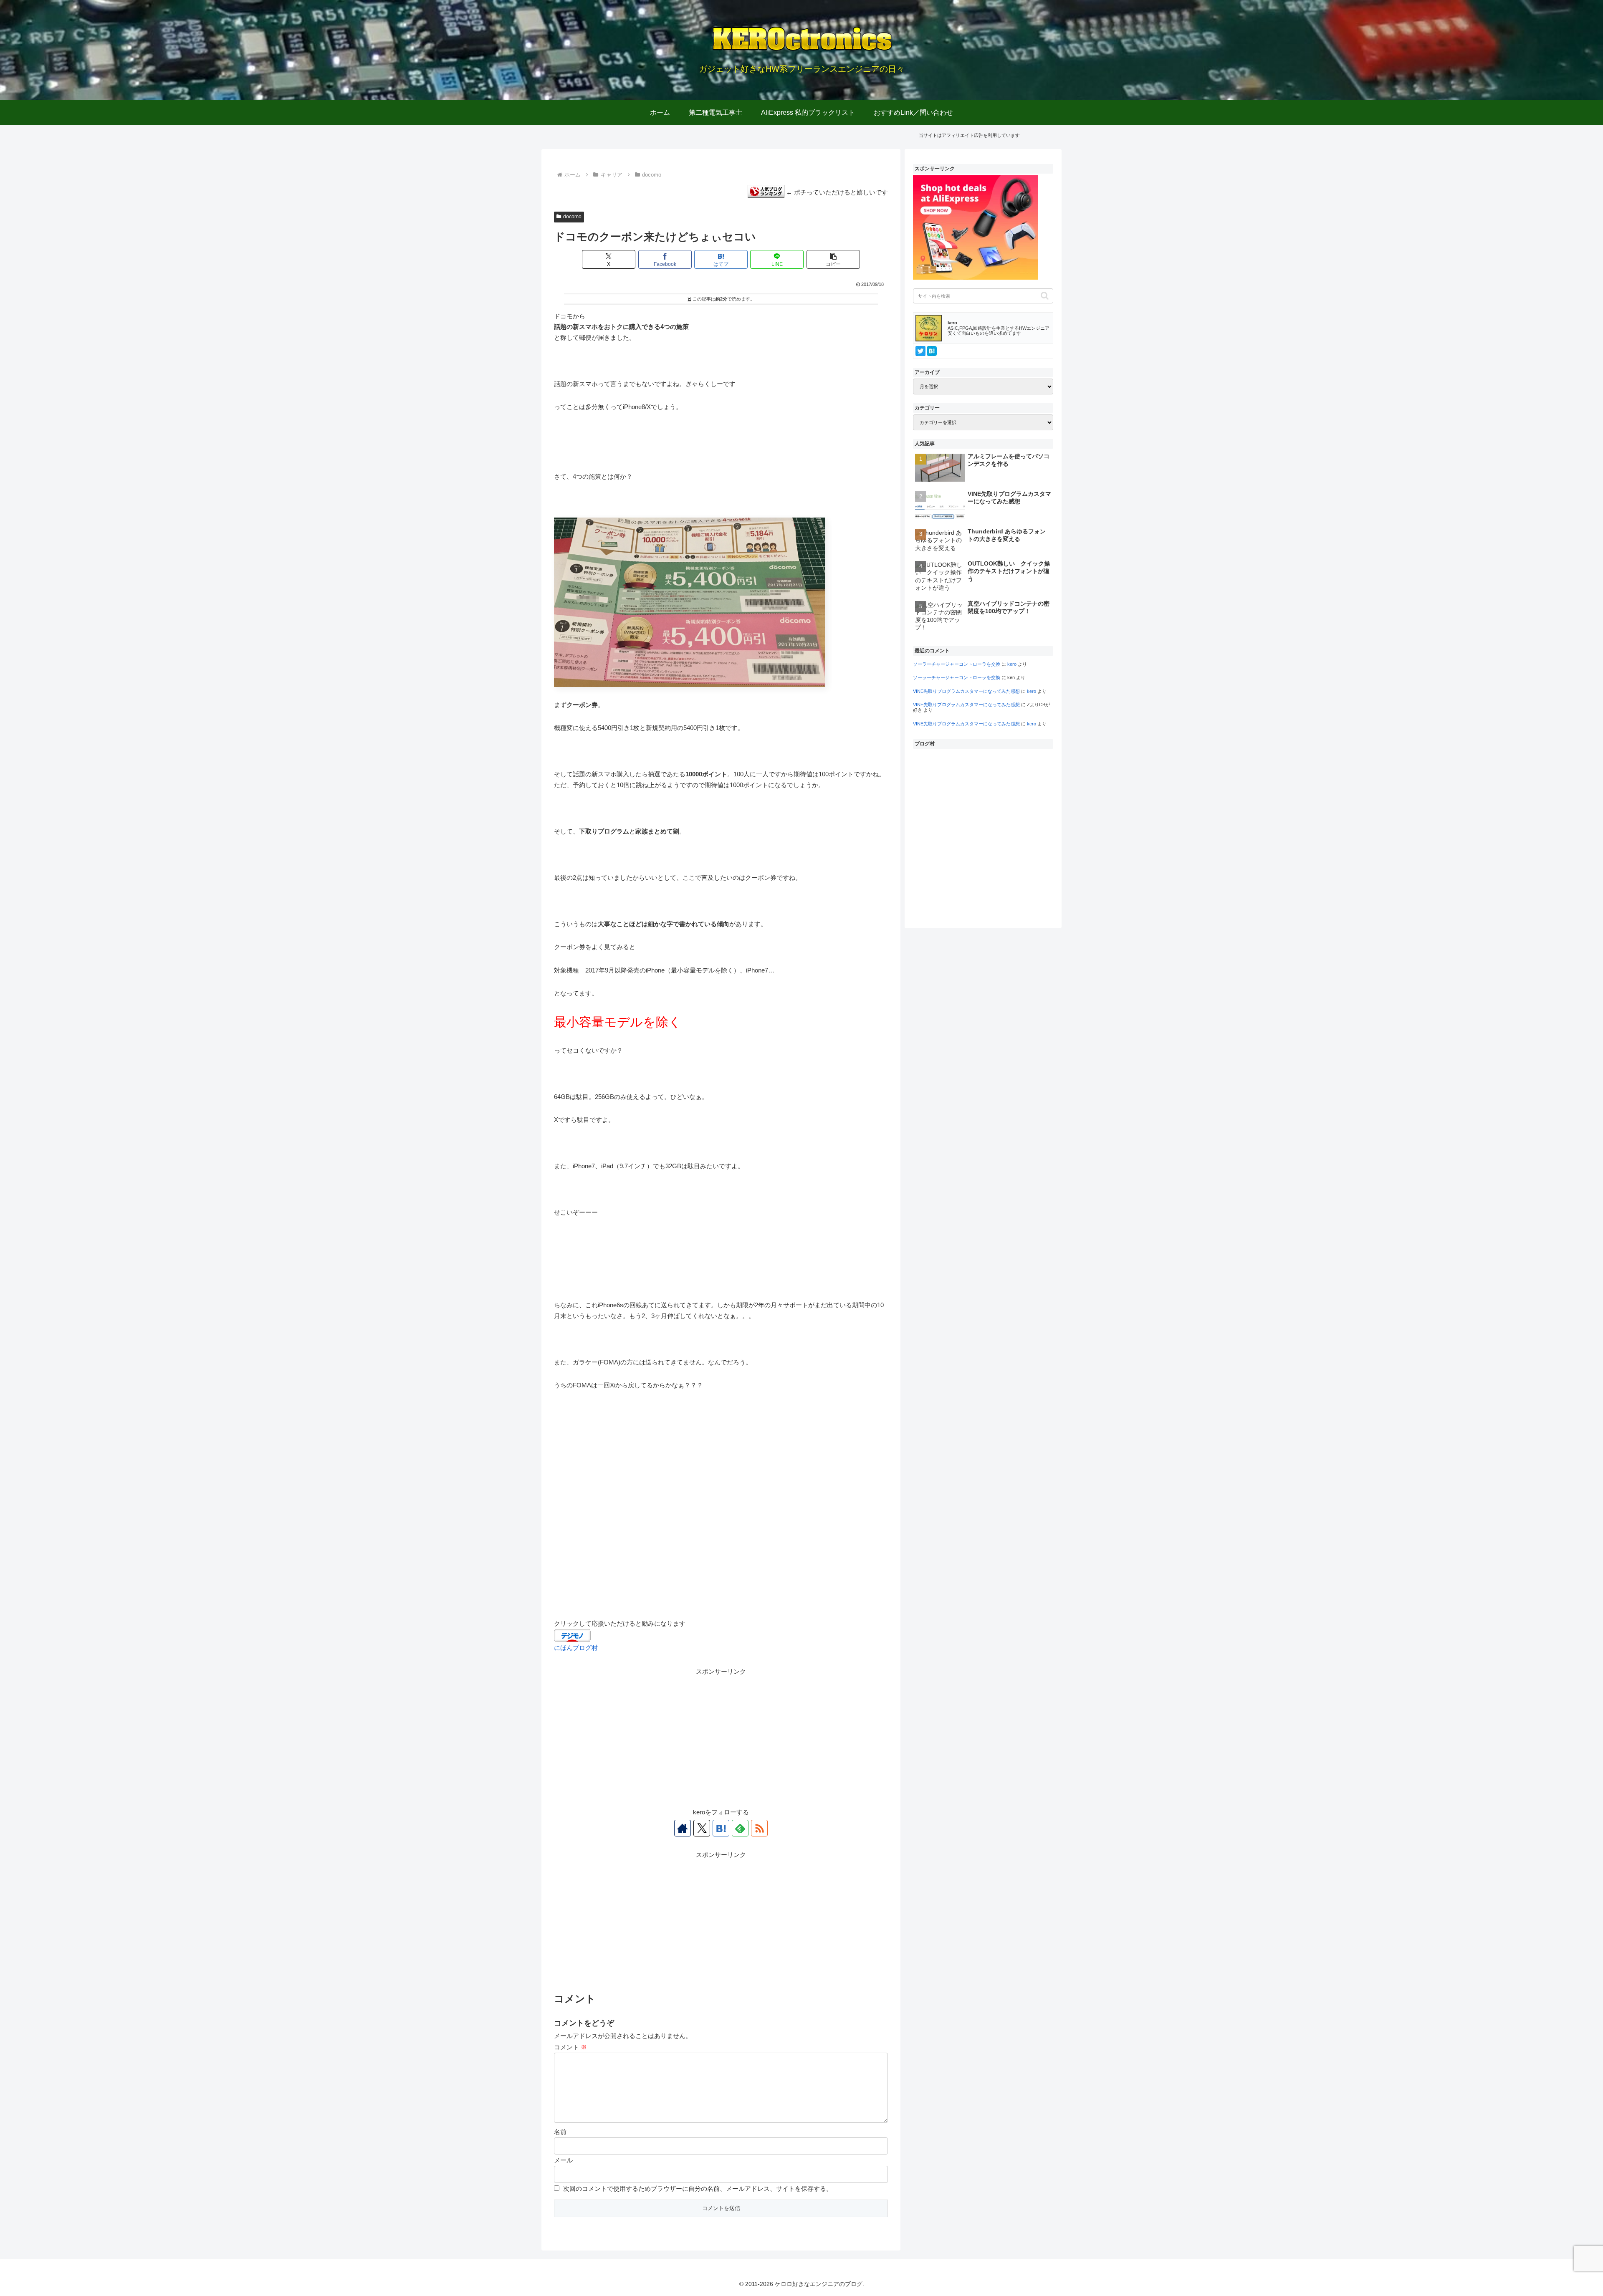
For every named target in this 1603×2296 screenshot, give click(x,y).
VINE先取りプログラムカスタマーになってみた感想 (966, 691)
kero (1012, 664)
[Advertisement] (721, 1735)
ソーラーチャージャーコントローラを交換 (957, 664)
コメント (570, 2047)
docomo (572, 217)
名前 (560, 2132)
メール (563, 2160)
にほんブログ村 (576, 1648)
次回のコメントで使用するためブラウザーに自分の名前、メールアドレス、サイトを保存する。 (698, 2189)
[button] (833, 259)
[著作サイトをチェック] (683, 1828)
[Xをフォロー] (702, 1828)
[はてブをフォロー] (721, 1828)
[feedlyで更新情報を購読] (740, 1828)
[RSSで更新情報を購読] (759, 1828)
